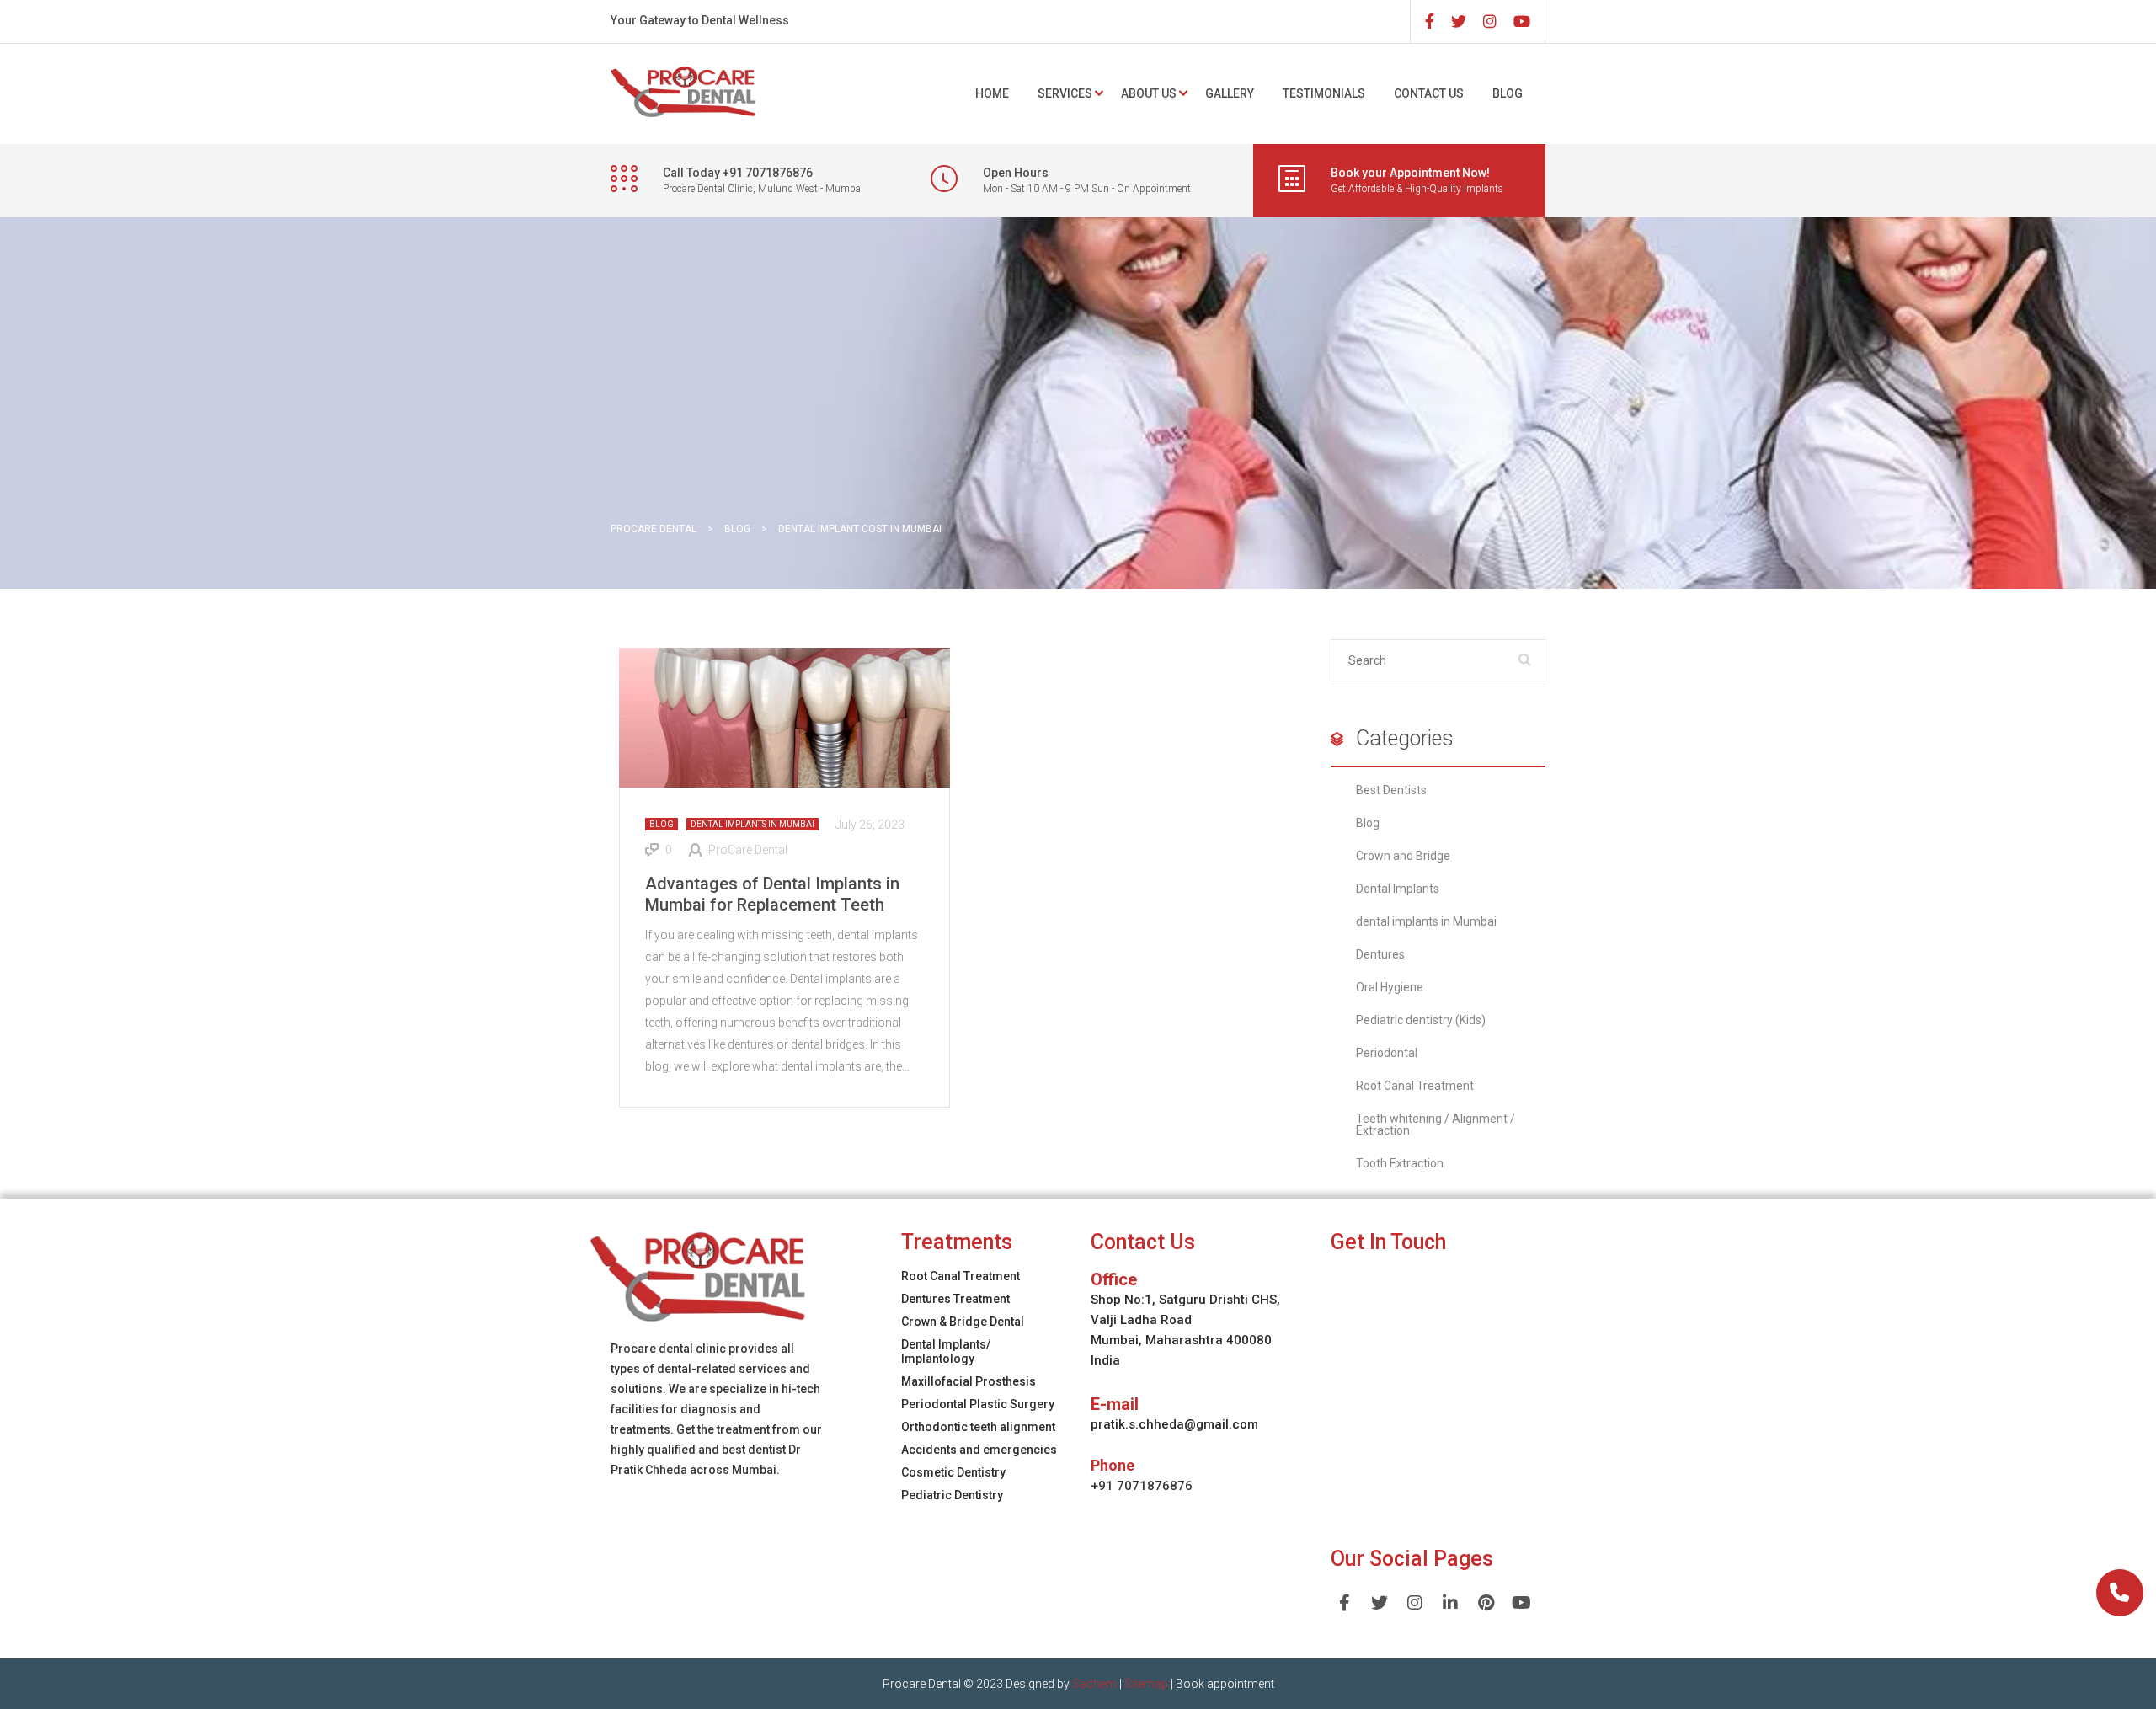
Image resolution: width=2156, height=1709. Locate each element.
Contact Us (1429, 93)
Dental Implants (1398, 889)
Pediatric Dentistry (952, 1495)
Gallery (1230, 93)
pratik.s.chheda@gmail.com (1174, 1424)
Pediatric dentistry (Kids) (1421, 1020)
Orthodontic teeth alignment (978, 1427)
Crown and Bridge (1403, 856)
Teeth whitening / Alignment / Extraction (1436, 1124)
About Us (1149, 93)
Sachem (1094, 1684)
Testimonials (1324, 93)
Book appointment (1225, 1684)
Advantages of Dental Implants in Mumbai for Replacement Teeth (772, 894)
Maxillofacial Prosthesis (969, 1381)
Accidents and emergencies (979, 1450)
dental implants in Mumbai (752, 824)
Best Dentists (1391, 790)
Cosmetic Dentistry (953, 1472)
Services (1065, 93)
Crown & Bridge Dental (963, 1322)
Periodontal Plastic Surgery (978, 1404)
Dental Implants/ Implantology (946, 1351)
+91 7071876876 (1142, 1486)
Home (992, 93)
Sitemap (1146, 1684)
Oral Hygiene (1390, 987)
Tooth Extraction (1400, 1163)
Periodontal (1387, 1053)
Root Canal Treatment (1415, 1086)
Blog (1508, 93)
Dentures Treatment (955, 1299)
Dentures (1380, 954)
